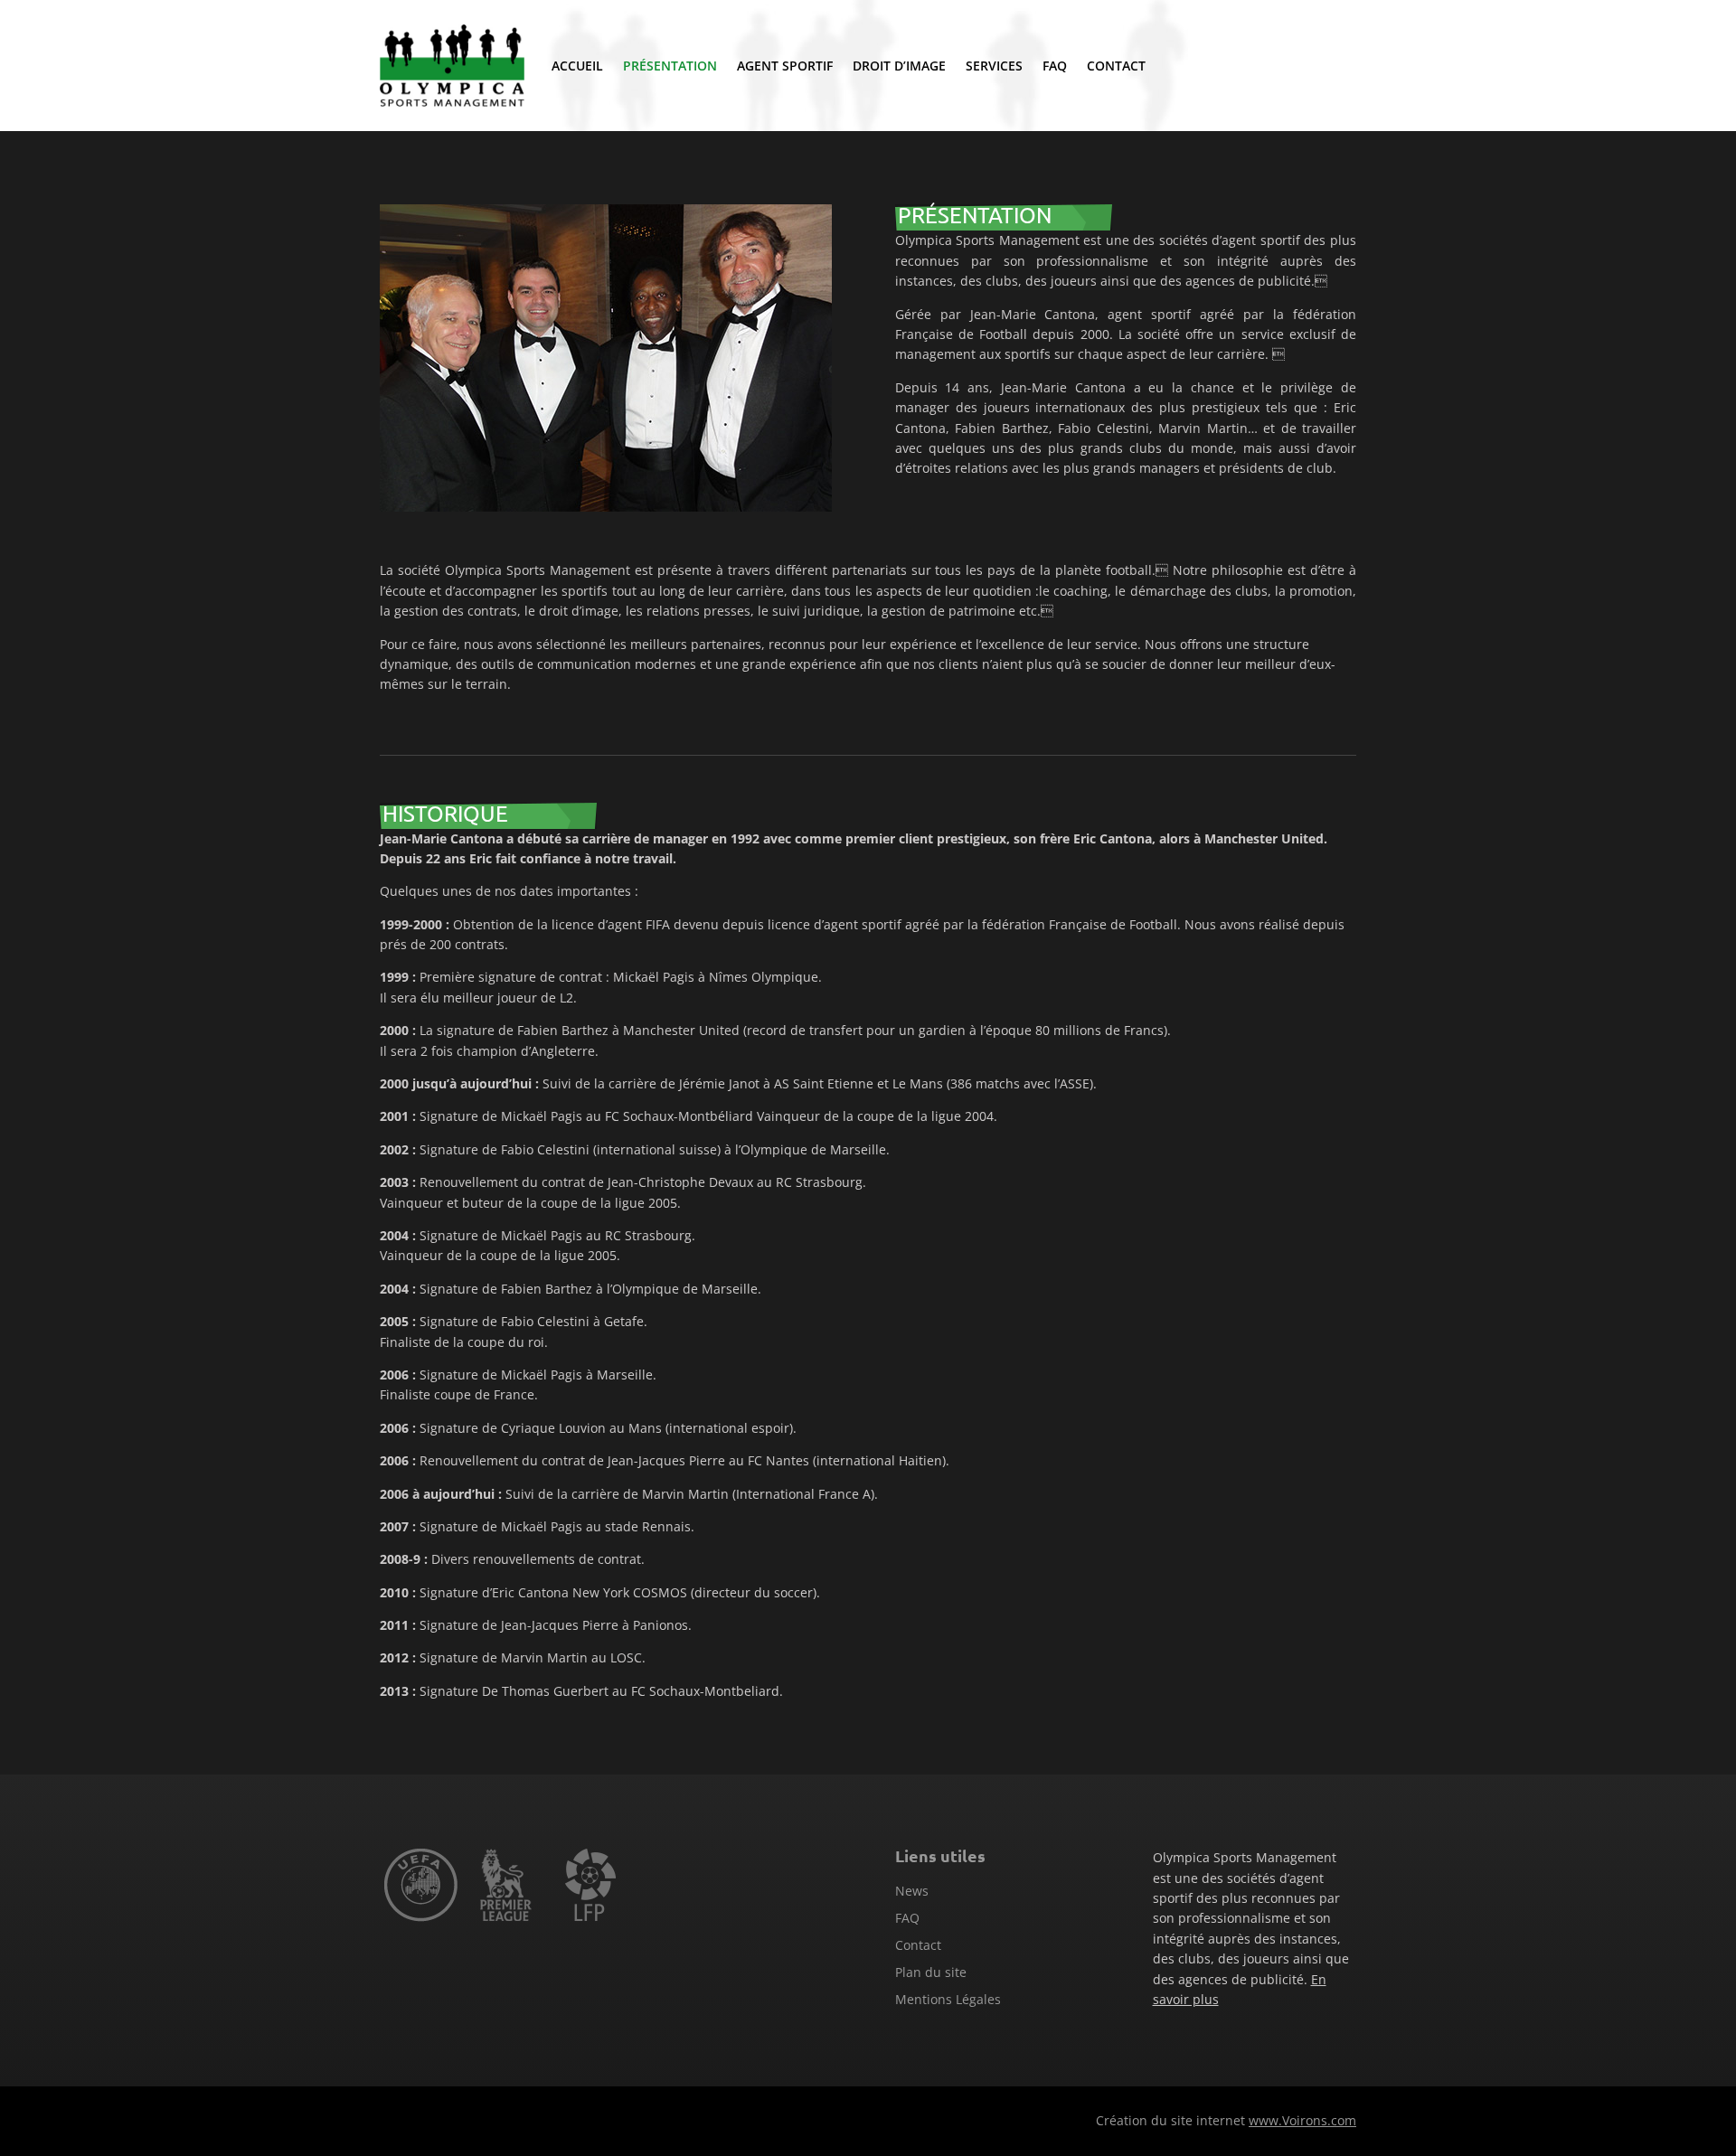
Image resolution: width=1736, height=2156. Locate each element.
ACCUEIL (577, 66)
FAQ (1055, 66)
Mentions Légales (948, 2001)
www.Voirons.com (1302, 2120)
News (912, 1892)
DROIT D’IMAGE (899, 66)
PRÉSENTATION (670, 66)
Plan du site (931, 1973)
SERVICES (994, 66)
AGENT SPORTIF (785, 66)
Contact (918, 1946)
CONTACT (1116, 66)
